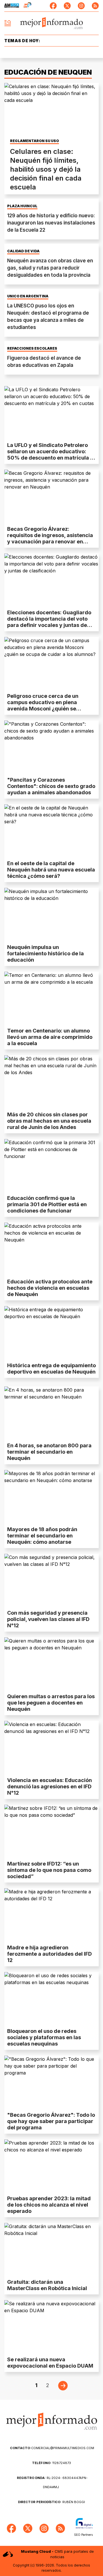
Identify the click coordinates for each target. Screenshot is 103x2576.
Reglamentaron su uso (34, 141)
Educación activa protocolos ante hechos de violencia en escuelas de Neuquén (50, 1288)
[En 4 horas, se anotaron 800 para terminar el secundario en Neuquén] (51, 1413)
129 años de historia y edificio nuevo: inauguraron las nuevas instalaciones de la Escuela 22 (51, 223)
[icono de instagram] (81, 6)
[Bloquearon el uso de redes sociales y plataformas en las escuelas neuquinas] (51, 1999)
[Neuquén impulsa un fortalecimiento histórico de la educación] (51, 914)
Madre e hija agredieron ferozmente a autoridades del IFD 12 (49, 1954)
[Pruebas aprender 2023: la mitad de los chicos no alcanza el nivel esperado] (51, 2166)
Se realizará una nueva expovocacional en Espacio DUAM (50, 2363)
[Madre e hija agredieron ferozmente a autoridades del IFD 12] (51, 1915)
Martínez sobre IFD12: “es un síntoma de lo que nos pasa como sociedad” (49, 1870)
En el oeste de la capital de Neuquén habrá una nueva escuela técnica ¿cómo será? (51, 870)
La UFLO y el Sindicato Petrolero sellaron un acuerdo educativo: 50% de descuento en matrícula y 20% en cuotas (50, 455)
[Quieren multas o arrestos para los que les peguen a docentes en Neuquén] (51, 1664)
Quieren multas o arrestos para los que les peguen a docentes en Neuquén (51, 1703)
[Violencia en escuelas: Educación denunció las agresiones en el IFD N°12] (51, 1747)
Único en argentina (28, 296)
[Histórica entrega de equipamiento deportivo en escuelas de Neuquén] (51, 1333)
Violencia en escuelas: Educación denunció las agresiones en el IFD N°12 (49, 1786)
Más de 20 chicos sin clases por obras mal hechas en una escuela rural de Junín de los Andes (49, 1121)
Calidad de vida (23, 251)
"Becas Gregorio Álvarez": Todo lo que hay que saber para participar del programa (51, 2121)
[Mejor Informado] (52, 23)
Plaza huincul (22, 206)
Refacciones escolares (32, 348)
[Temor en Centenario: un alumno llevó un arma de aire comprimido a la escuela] (51, 998)
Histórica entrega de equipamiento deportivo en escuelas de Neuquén (51, 1369)
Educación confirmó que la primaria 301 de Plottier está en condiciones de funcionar (47, 1204)
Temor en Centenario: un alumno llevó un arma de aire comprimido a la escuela (50, 1037)
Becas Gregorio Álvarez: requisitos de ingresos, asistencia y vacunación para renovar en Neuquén (50, 538)
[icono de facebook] (53, 6)
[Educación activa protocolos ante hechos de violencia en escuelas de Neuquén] (51, 1249)
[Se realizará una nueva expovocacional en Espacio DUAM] (51, 2327)
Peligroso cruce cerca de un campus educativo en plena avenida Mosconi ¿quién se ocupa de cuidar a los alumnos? (47, 705)
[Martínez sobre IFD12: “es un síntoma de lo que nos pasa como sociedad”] (51, 1831)
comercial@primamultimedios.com (52, 2448)
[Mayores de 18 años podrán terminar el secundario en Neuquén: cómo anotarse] (51, 1497)
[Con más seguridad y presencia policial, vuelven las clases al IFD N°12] (51, 1580)
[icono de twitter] (67, 6)
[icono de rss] (95, 6)
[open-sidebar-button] (8, 23)
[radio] (12, 6)
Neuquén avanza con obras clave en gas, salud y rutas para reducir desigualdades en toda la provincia (50, 268)
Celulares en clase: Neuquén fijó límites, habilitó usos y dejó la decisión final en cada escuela (46, 169)
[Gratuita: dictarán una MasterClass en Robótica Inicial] (51, 2249)
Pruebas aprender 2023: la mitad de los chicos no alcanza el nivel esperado (49, 2205)
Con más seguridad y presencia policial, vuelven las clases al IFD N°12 (48, 1619)
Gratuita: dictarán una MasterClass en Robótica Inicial (47, 2285)
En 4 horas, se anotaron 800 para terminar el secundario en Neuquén (49, 1452)
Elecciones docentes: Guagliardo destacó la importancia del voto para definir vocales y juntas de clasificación (49, 622)
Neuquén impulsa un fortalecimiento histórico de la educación (45, 953)
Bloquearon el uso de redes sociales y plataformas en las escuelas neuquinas (44, 2037)
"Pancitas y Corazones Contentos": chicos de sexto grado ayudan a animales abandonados (51, 786)
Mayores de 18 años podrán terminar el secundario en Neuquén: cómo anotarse (42, 1536)
